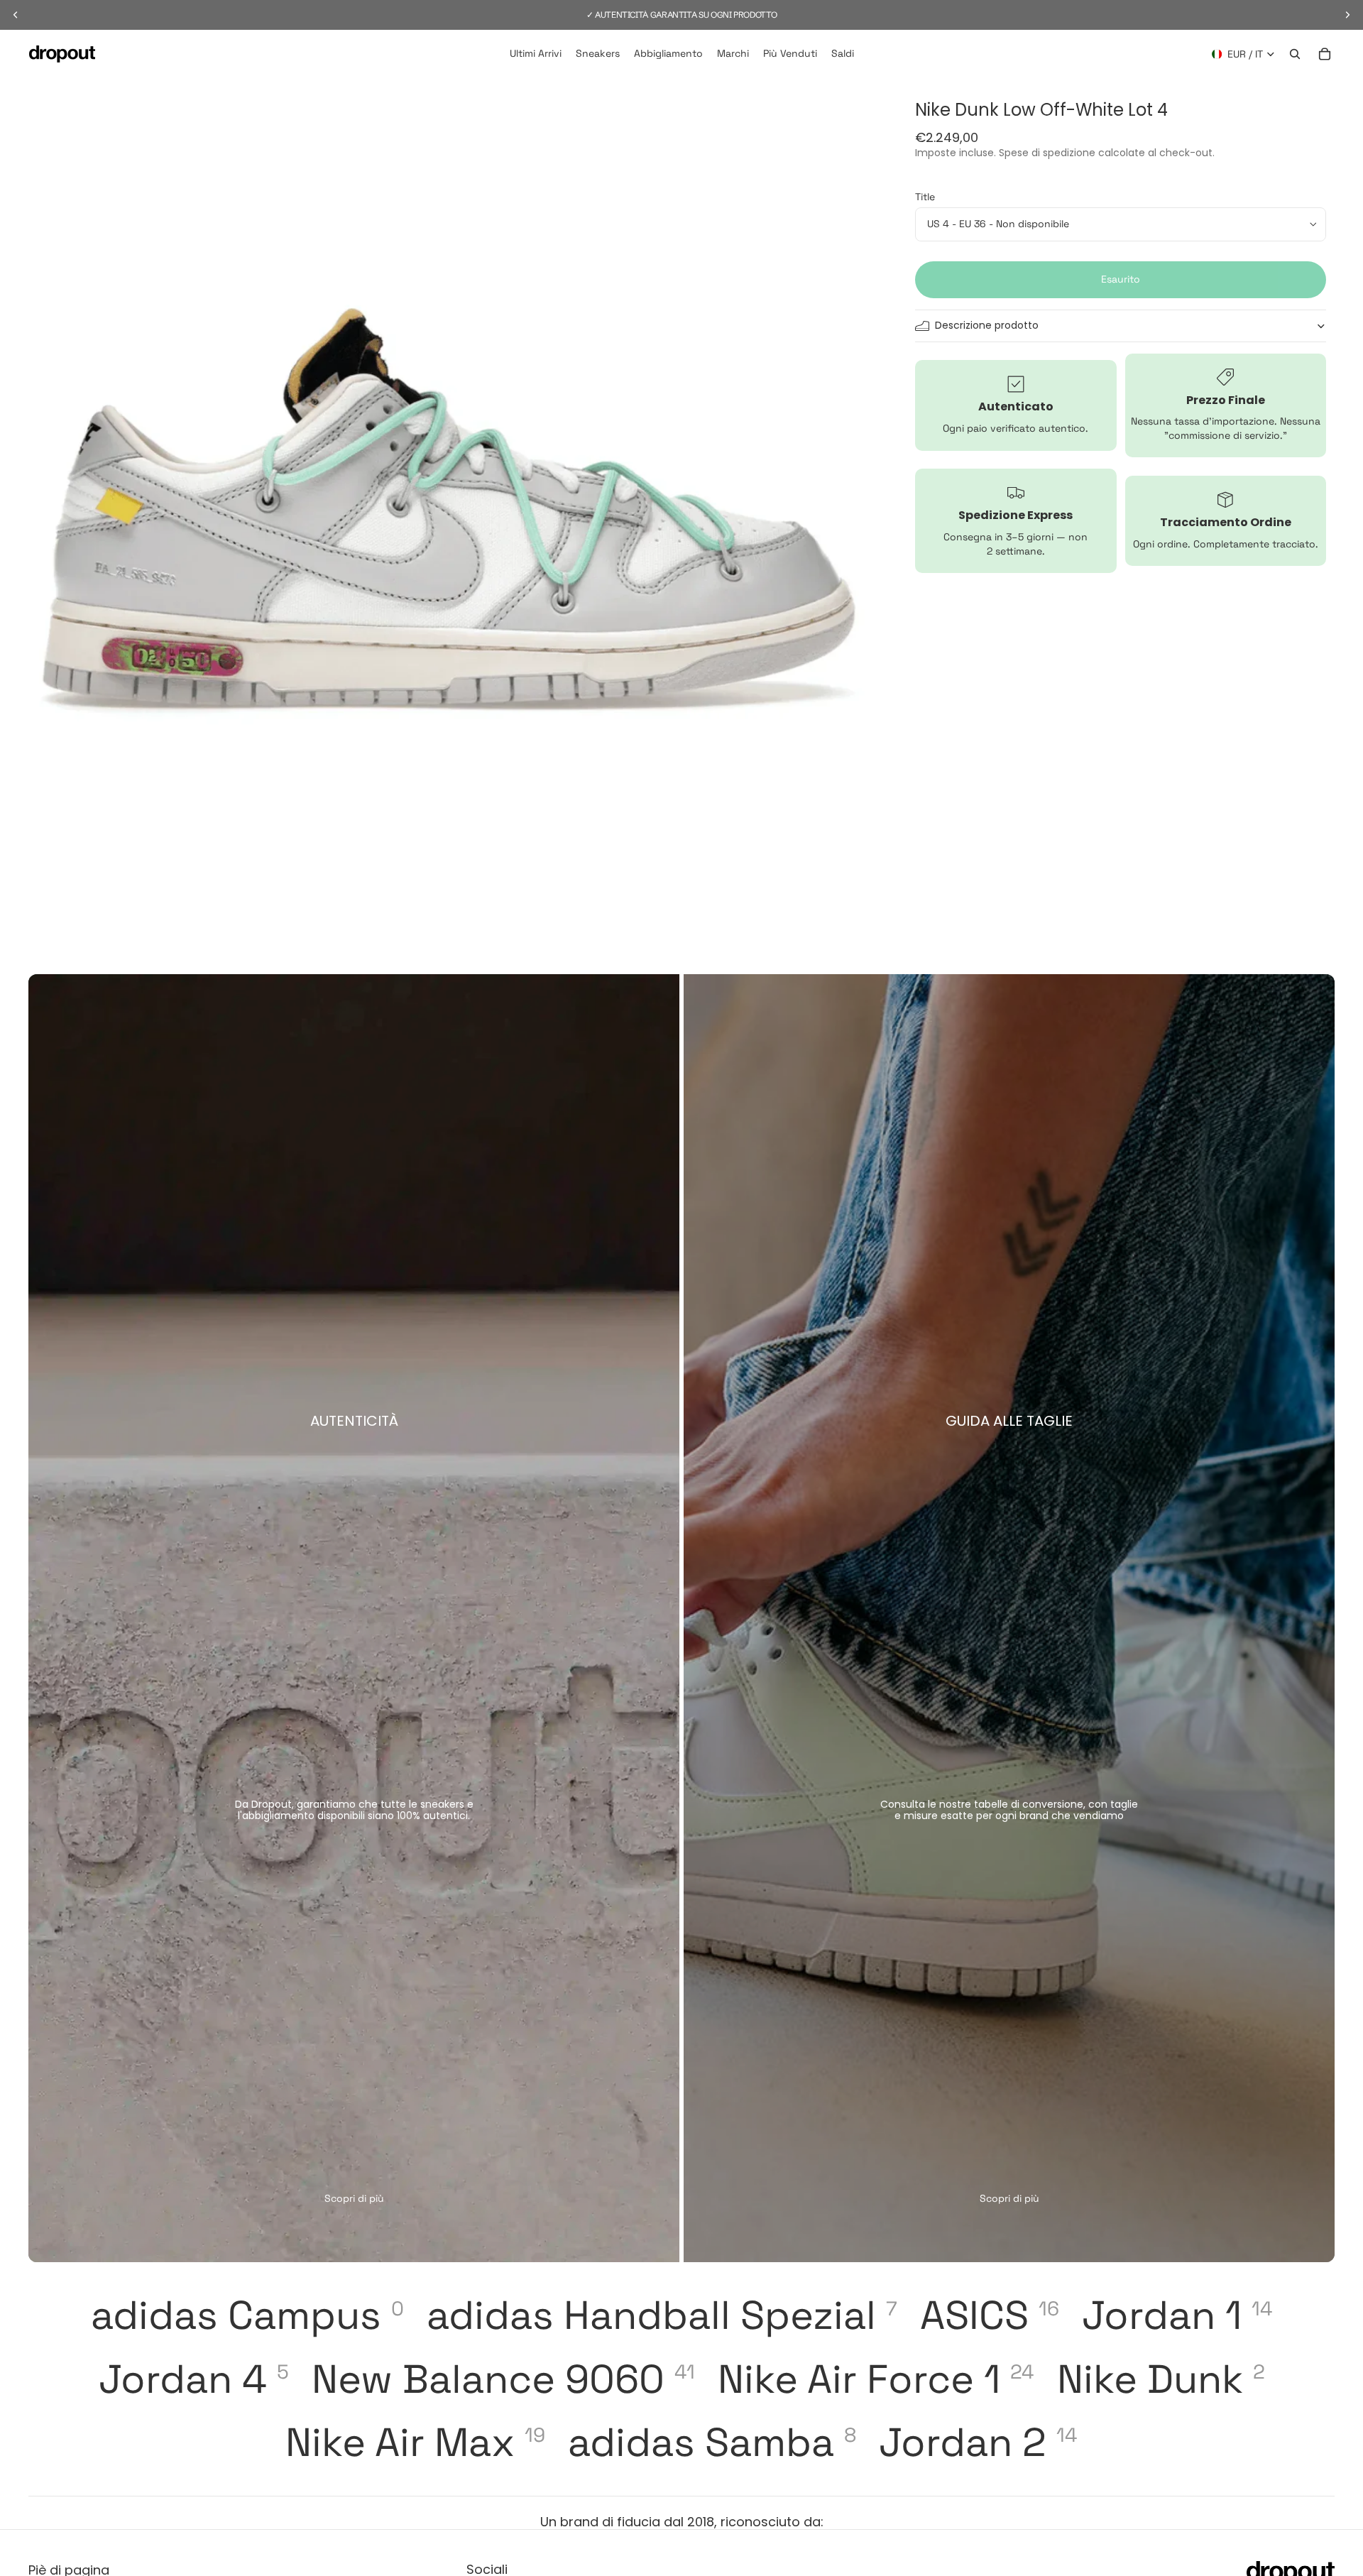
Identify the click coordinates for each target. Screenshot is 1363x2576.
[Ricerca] (1295, 54)
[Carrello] (1325, 54)
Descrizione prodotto (987, 325)
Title (925, 197)
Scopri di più (354, 2198)
